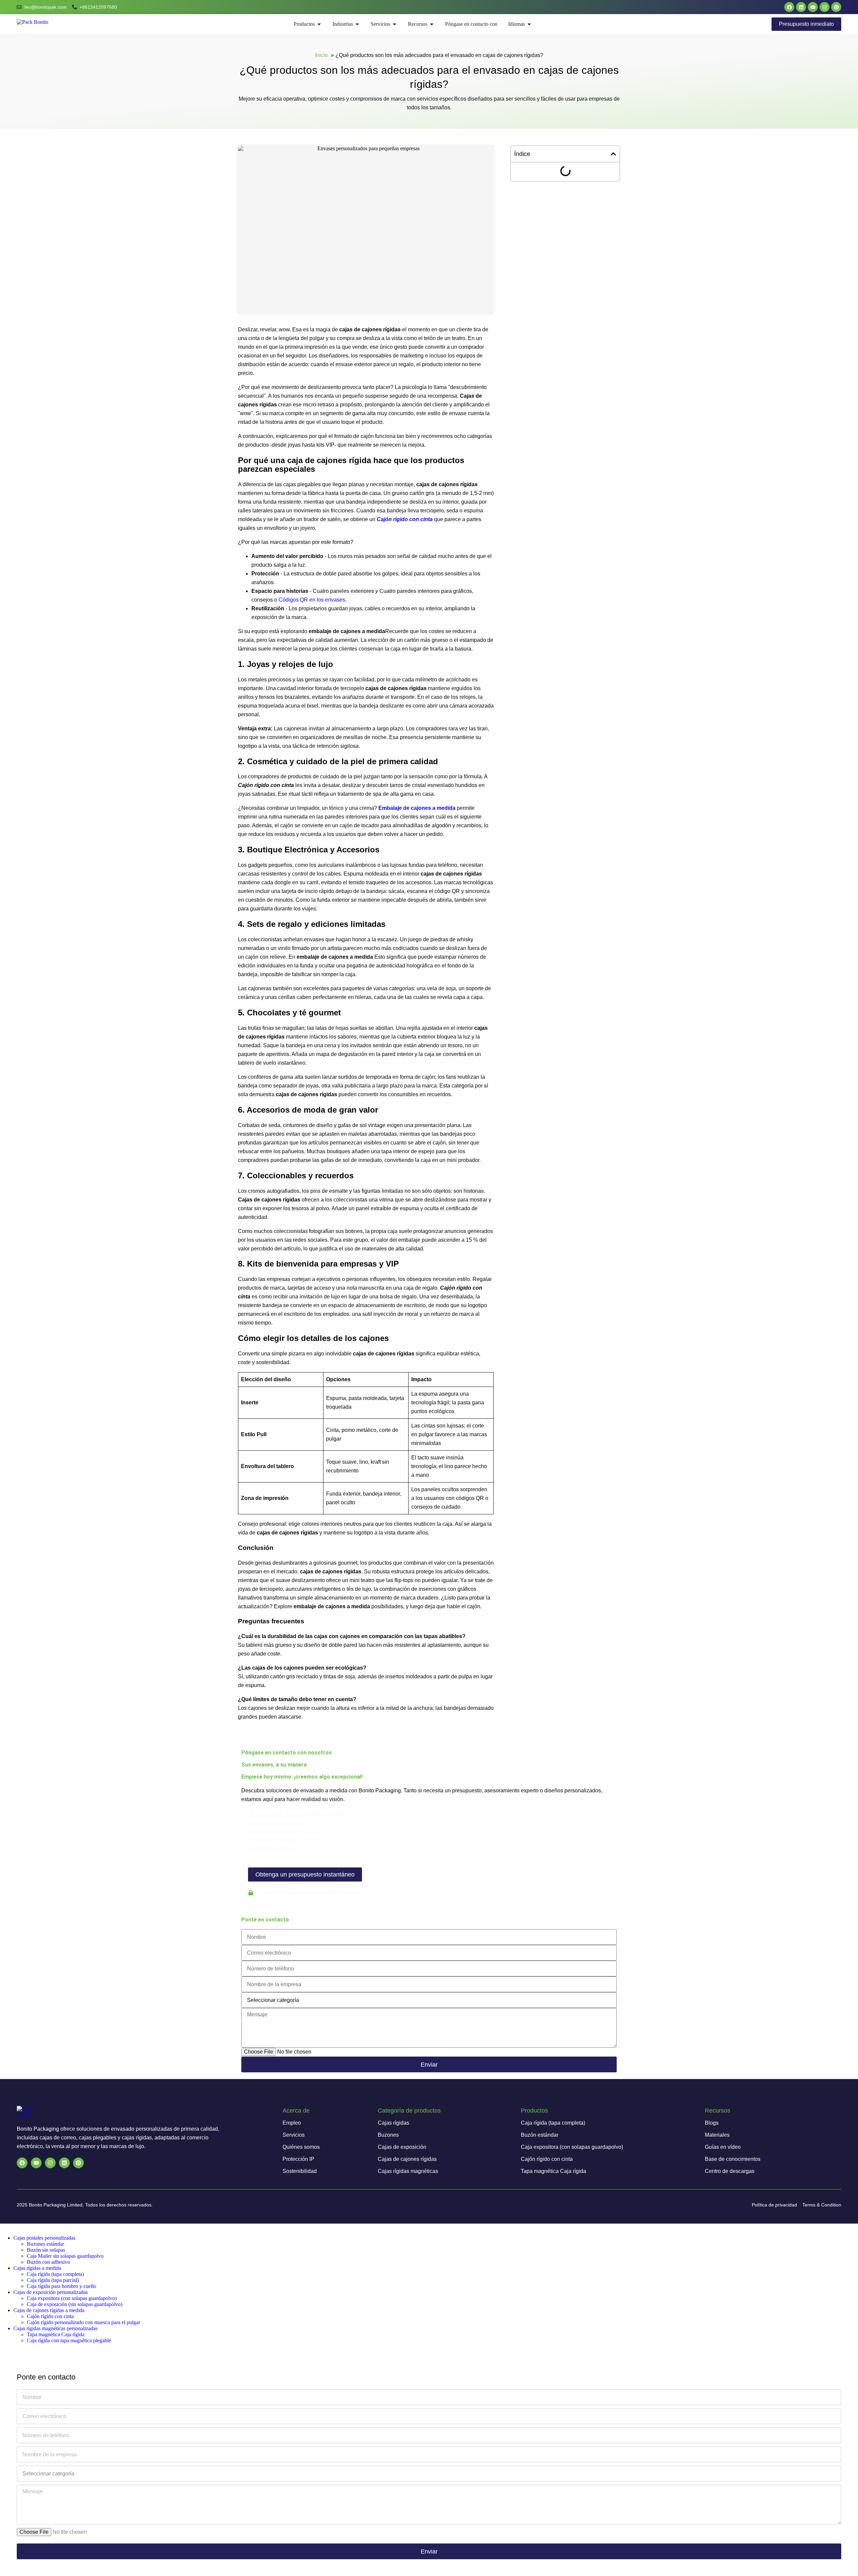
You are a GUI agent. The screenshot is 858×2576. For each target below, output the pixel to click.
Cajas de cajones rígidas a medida (49, 2310)
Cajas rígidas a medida (37, 2268)
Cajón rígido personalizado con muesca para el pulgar (83, 2322)
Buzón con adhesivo (48, 2262)
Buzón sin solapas (46, 2250)
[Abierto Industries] (357, 24)
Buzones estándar (45, 2244)
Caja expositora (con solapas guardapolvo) (72, 2298)
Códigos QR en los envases (312, 600)
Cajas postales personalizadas (44, 2238)
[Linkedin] (801, 7)
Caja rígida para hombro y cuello (62, 2286)
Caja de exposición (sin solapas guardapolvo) (75, 2304)
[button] (613, 154)
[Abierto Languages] (529, 24)
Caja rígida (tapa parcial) (53, 2280)
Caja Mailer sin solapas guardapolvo (65, 2256)
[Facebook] (789, 7)
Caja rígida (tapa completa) (55, 2274)
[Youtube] (813, 7)
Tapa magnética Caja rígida (56, 2334)
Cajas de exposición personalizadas (51, 2292)
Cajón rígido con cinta (405, 519)
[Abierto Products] (319, 24)
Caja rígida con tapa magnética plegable (69, 2340)
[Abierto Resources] (432, 24)
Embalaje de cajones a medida (417, 808)
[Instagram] (824, 7)
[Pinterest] (836, 7)
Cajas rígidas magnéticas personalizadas (55, 2328)
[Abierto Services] (394, 24)
